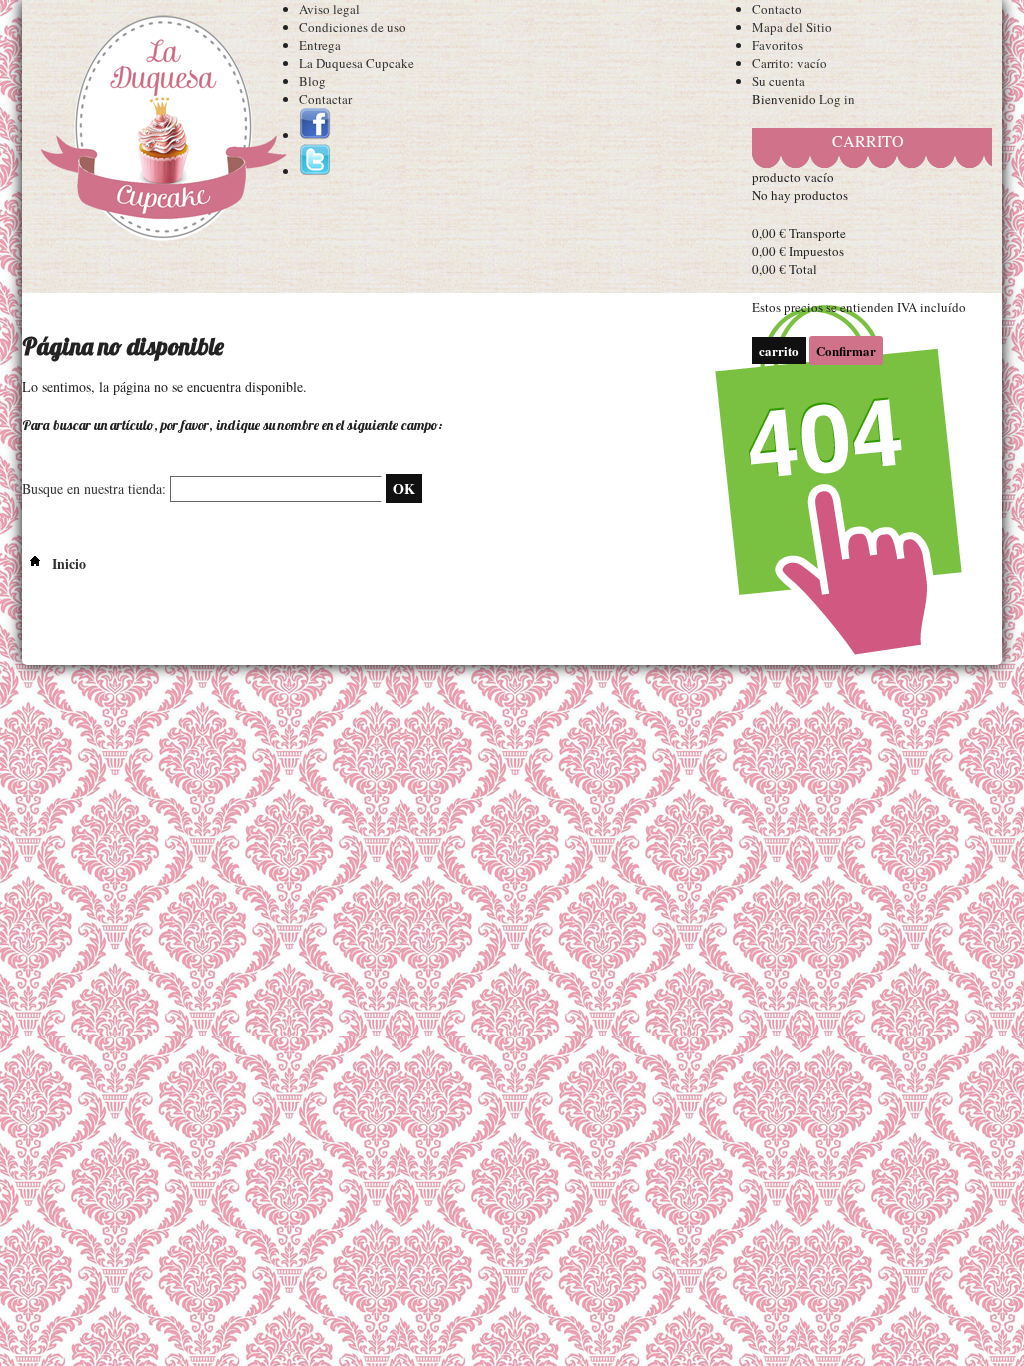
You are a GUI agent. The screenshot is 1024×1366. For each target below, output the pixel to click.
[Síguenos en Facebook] (315, 135)
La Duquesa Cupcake (356, 63)
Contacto (777, 9)
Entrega (320, 45)
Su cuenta (778, 81)
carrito (868, 140)
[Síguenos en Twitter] (315, 171)
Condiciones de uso (352, 27)
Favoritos (777, 45)
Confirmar (846, 350)
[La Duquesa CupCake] (160, 132)
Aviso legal (329, 9)
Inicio (67, 563)
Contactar (325, 99)
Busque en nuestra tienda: (94, 488)
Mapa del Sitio (792, 27)
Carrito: (789, 63)
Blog (312, 81)
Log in (837, 99)
